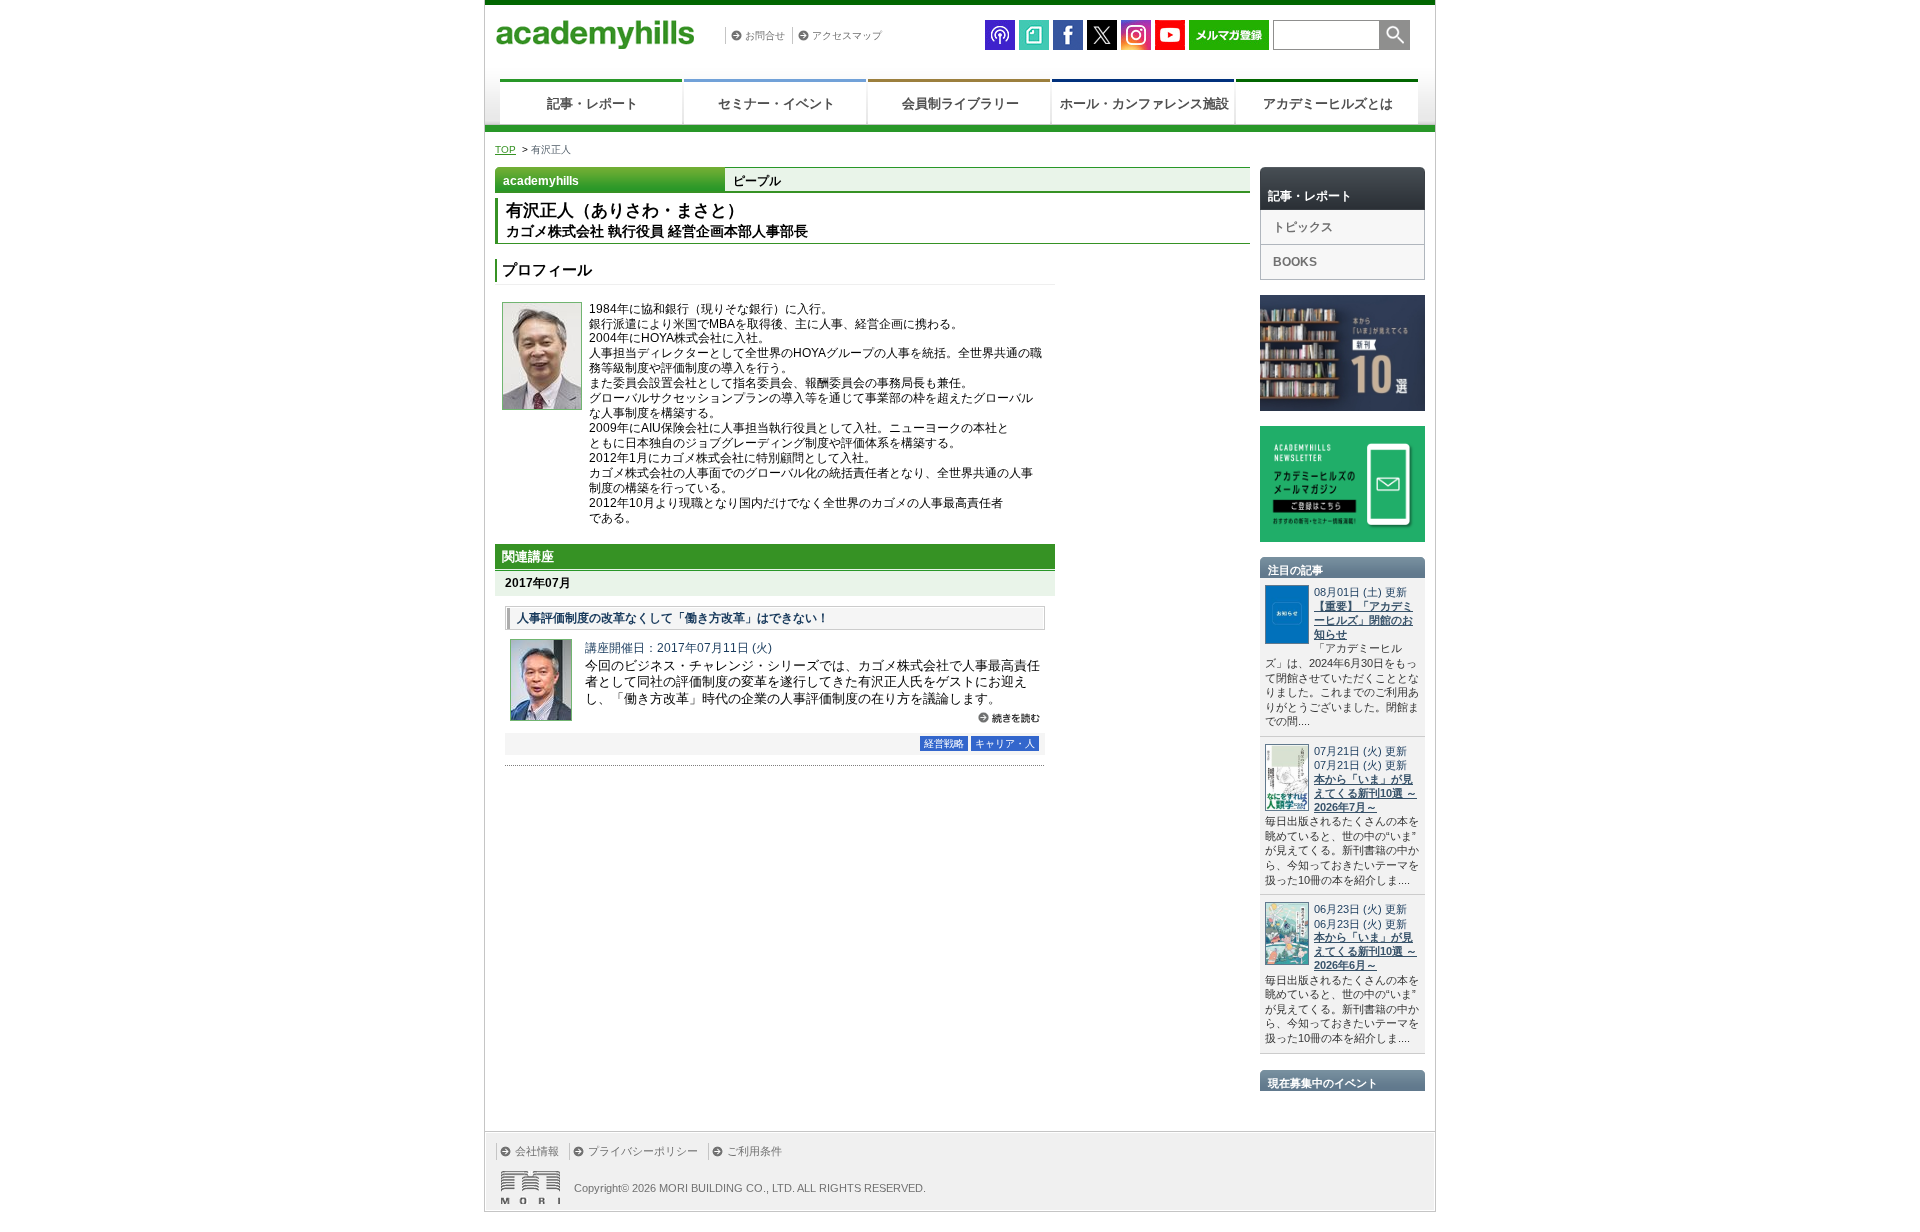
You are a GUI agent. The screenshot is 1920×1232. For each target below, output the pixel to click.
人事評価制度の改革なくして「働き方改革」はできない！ (673, 618)
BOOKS (1295, 262)
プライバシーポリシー (643, 1151)
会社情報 (537, 1151)
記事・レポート (592, 103)
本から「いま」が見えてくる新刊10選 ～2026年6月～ (1365, 951)
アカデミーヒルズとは (1328, 103)
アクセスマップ (847, 35)
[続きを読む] (1009, 717)
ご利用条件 (754, 1151)
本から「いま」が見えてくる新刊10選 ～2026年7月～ (1365, 793)
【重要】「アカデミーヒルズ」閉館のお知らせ (1363, 620)
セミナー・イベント (776, 103)
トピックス (1303, 227)
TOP (505, 149)
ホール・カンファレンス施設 (1144, 103)
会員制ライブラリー (960, 103)
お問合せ (765, 35)
